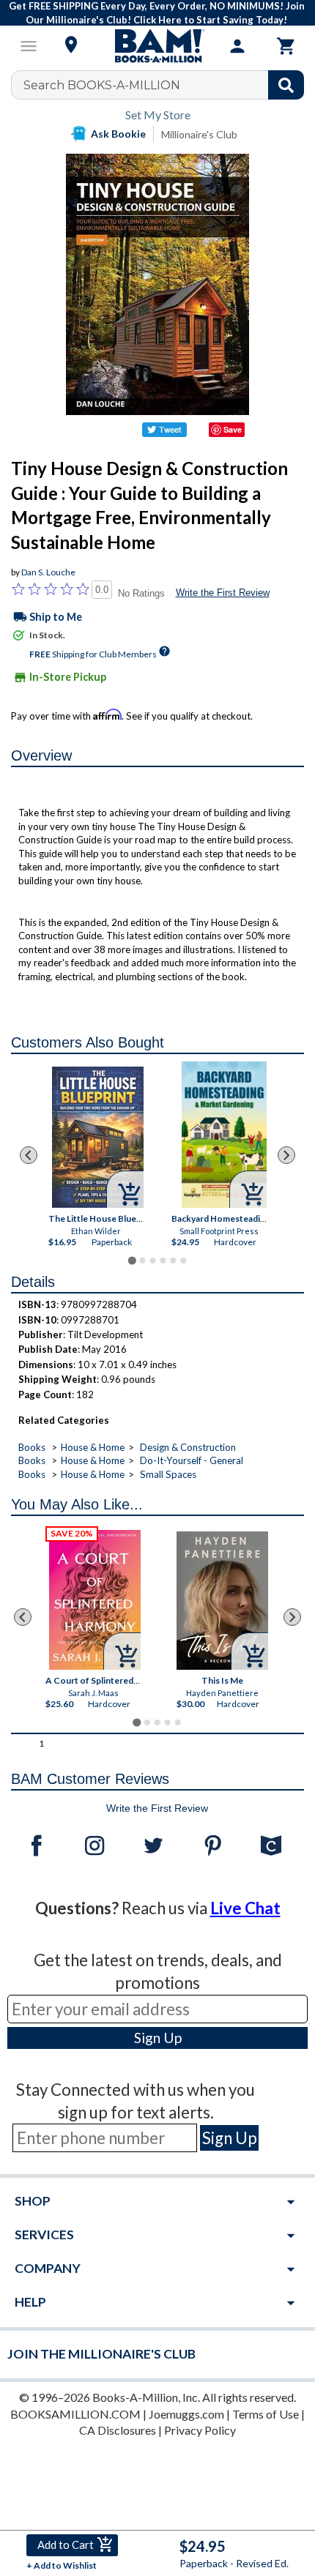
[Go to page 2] (142, 1261)
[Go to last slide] (29, 1155)
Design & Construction (188, 1447)
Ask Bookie (118, 134)
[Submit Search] (286, 85)
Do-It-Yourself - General (192, 1460)
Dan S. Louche (48, 572)
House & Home (93, 1447)
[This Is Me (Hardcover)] (222, 1601)
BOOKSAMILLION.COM (75, 2414)
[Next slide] (286, 1155)
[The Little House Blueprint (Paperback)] (98, 1137)
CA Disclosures (118, 2430)
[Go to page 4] (163, 1261)
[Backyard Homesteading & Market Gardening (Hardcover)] (224, 1135)
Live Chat (245, 1908)
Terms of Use (266, 2414)
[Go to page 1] (131, 1260)
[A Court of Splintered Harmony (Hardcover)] (95, 1600)
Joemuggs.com (186, 2414)
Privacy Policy (200, 2430)
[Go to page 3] (152, 1261)
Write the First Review (223, 593)
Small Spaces (168, 1474)
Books (32, 1447)
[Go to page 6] (183, 1261)
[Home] (157, 46)
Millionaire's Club (199, 134)
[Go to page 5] (173, 1261)
